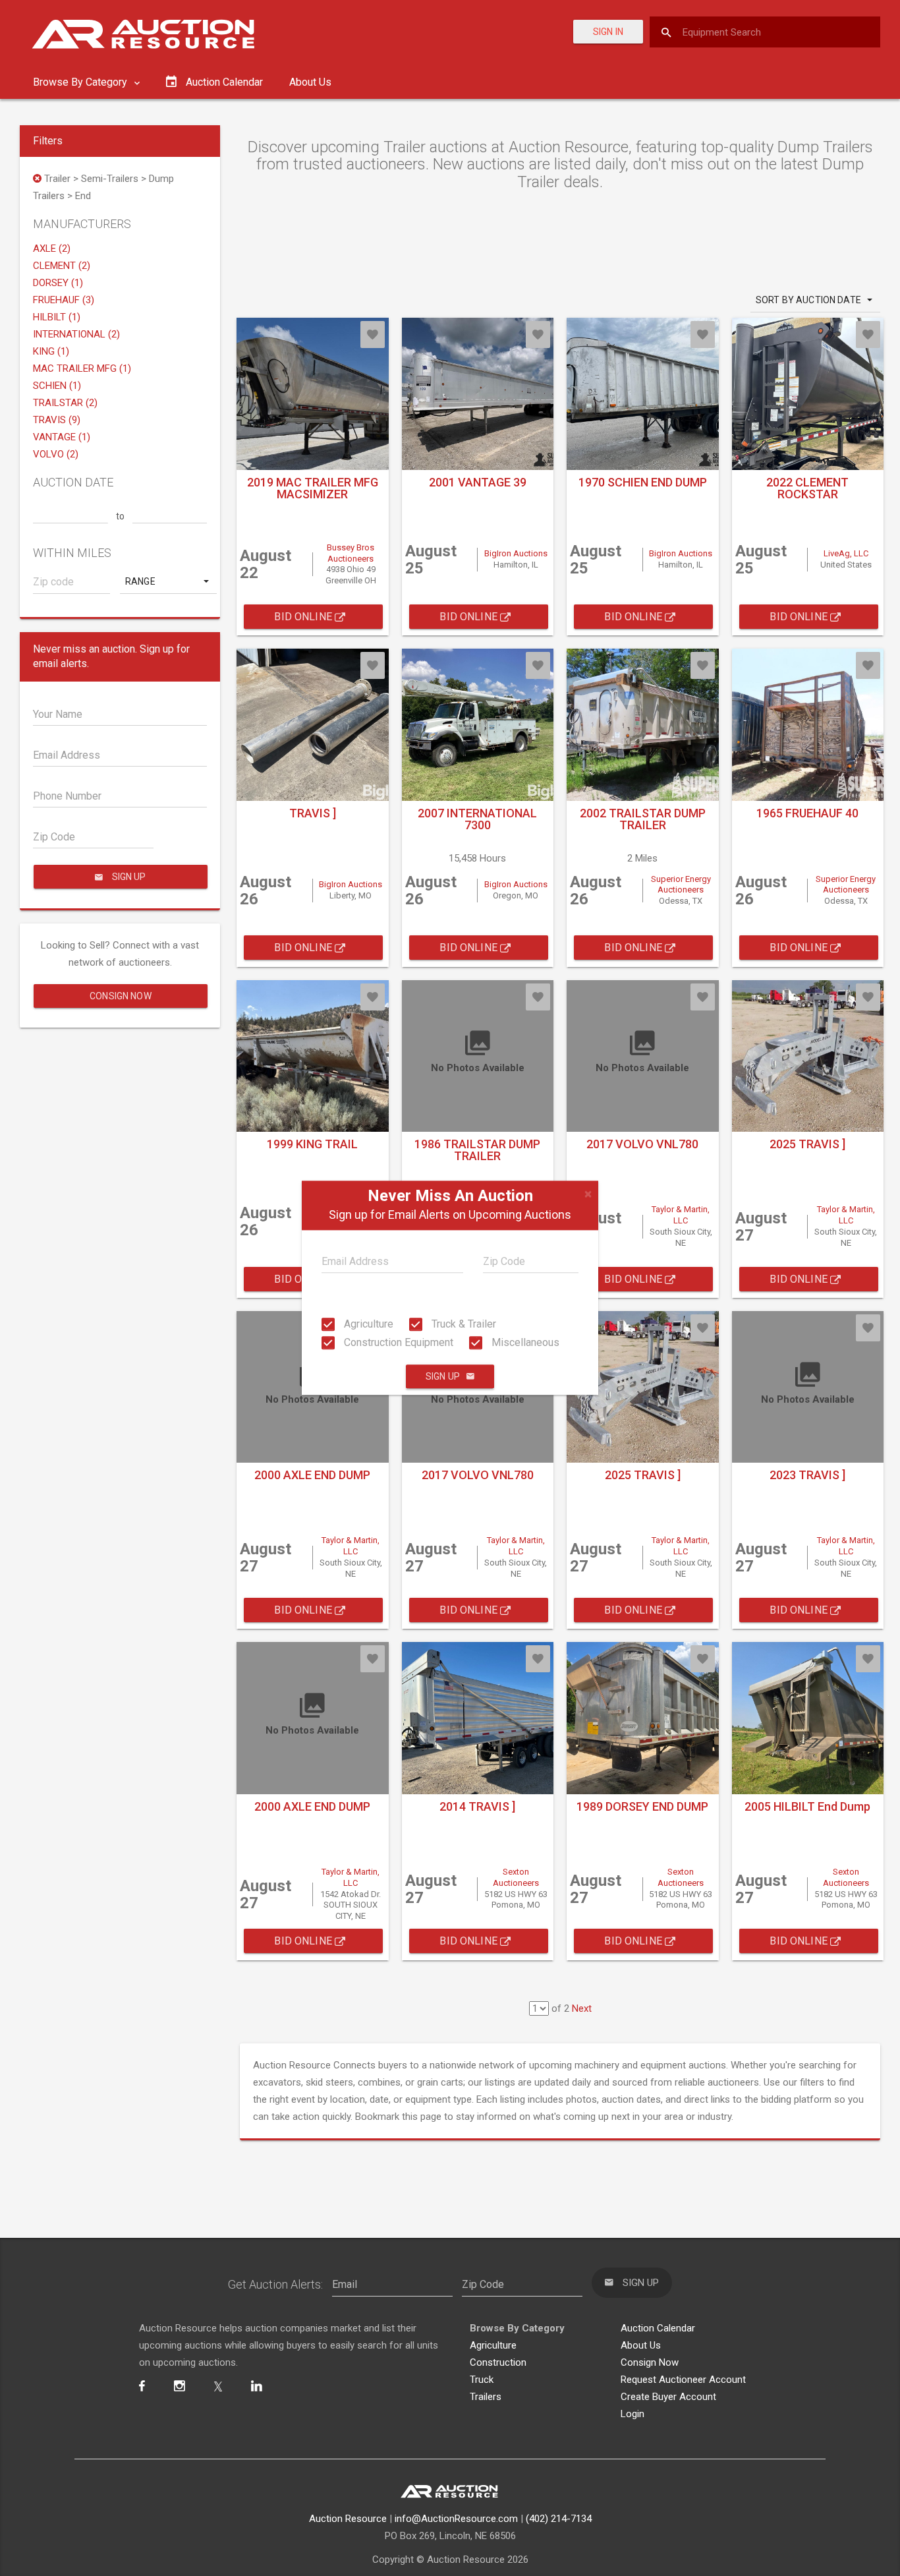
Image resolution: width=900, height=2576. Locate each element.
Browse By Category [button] (81, 82)
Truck (482, 2380)
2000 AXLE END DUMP (312, 1475)
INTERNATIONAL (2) (76, 334)
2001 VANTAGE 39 (478, 482)
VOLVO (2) (56, 454)
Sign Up (443, 1377)
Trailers (486, 2397)
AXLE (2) (52, 249)
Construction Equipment (397, 1342)
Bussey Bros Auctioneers (351, 553)
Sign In (608, 32)
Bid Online (304, 617)
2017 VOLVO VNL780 (642, 1144)
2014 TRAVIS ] (477, 1806)
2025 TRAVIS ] (807, 1144)
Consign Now (121, 996)
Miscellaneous (524, 1342)
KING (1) (51, 351)
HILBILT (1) (57, 317)
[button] (168, 581)
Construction (498, 2362)
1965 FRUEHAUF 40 (807, 813)
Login (633, 2414)
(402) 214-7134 (559, 2519)
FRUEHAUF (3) (64, 300)
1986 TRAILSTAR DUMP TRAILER (477, 1150)
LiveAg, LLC (846, 553)
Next (582, 2008)
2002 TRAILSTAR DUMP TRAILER (643, 819)
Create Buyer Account (668, 2397)
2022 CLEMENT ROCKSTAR (807, 488)
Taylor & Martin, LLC (681, 1215)
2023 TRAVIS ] (807, 1475)
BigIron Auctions (516, 553)
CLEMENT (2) (62, 266)
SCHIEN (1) (57, 386)
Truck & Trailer (463, 1324)
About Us (310, 82)
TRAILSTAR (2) (65, 403)
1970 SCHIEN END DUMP (643, 482)
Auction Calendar (658, 2328)
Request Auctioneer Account (683, 2380)
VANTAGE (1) (62, 437)
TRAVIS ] (313, 813)
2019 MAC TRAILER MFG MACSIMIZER (313, 488)
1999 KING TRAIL (312, 1144)
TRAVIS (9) (57, 420)
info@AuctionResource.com (456, 2519)
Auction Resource (348, 2519)
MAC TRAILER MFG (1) (82, 368)
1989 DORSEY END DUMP (642, 1806)
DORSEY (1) (58, 283)
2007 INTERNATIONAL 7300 (477, 819)
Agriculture (367, 1324)
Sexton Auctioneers (516, 1877)
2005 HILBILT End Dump (807, 1806)
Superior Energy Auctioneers (681, 885)
